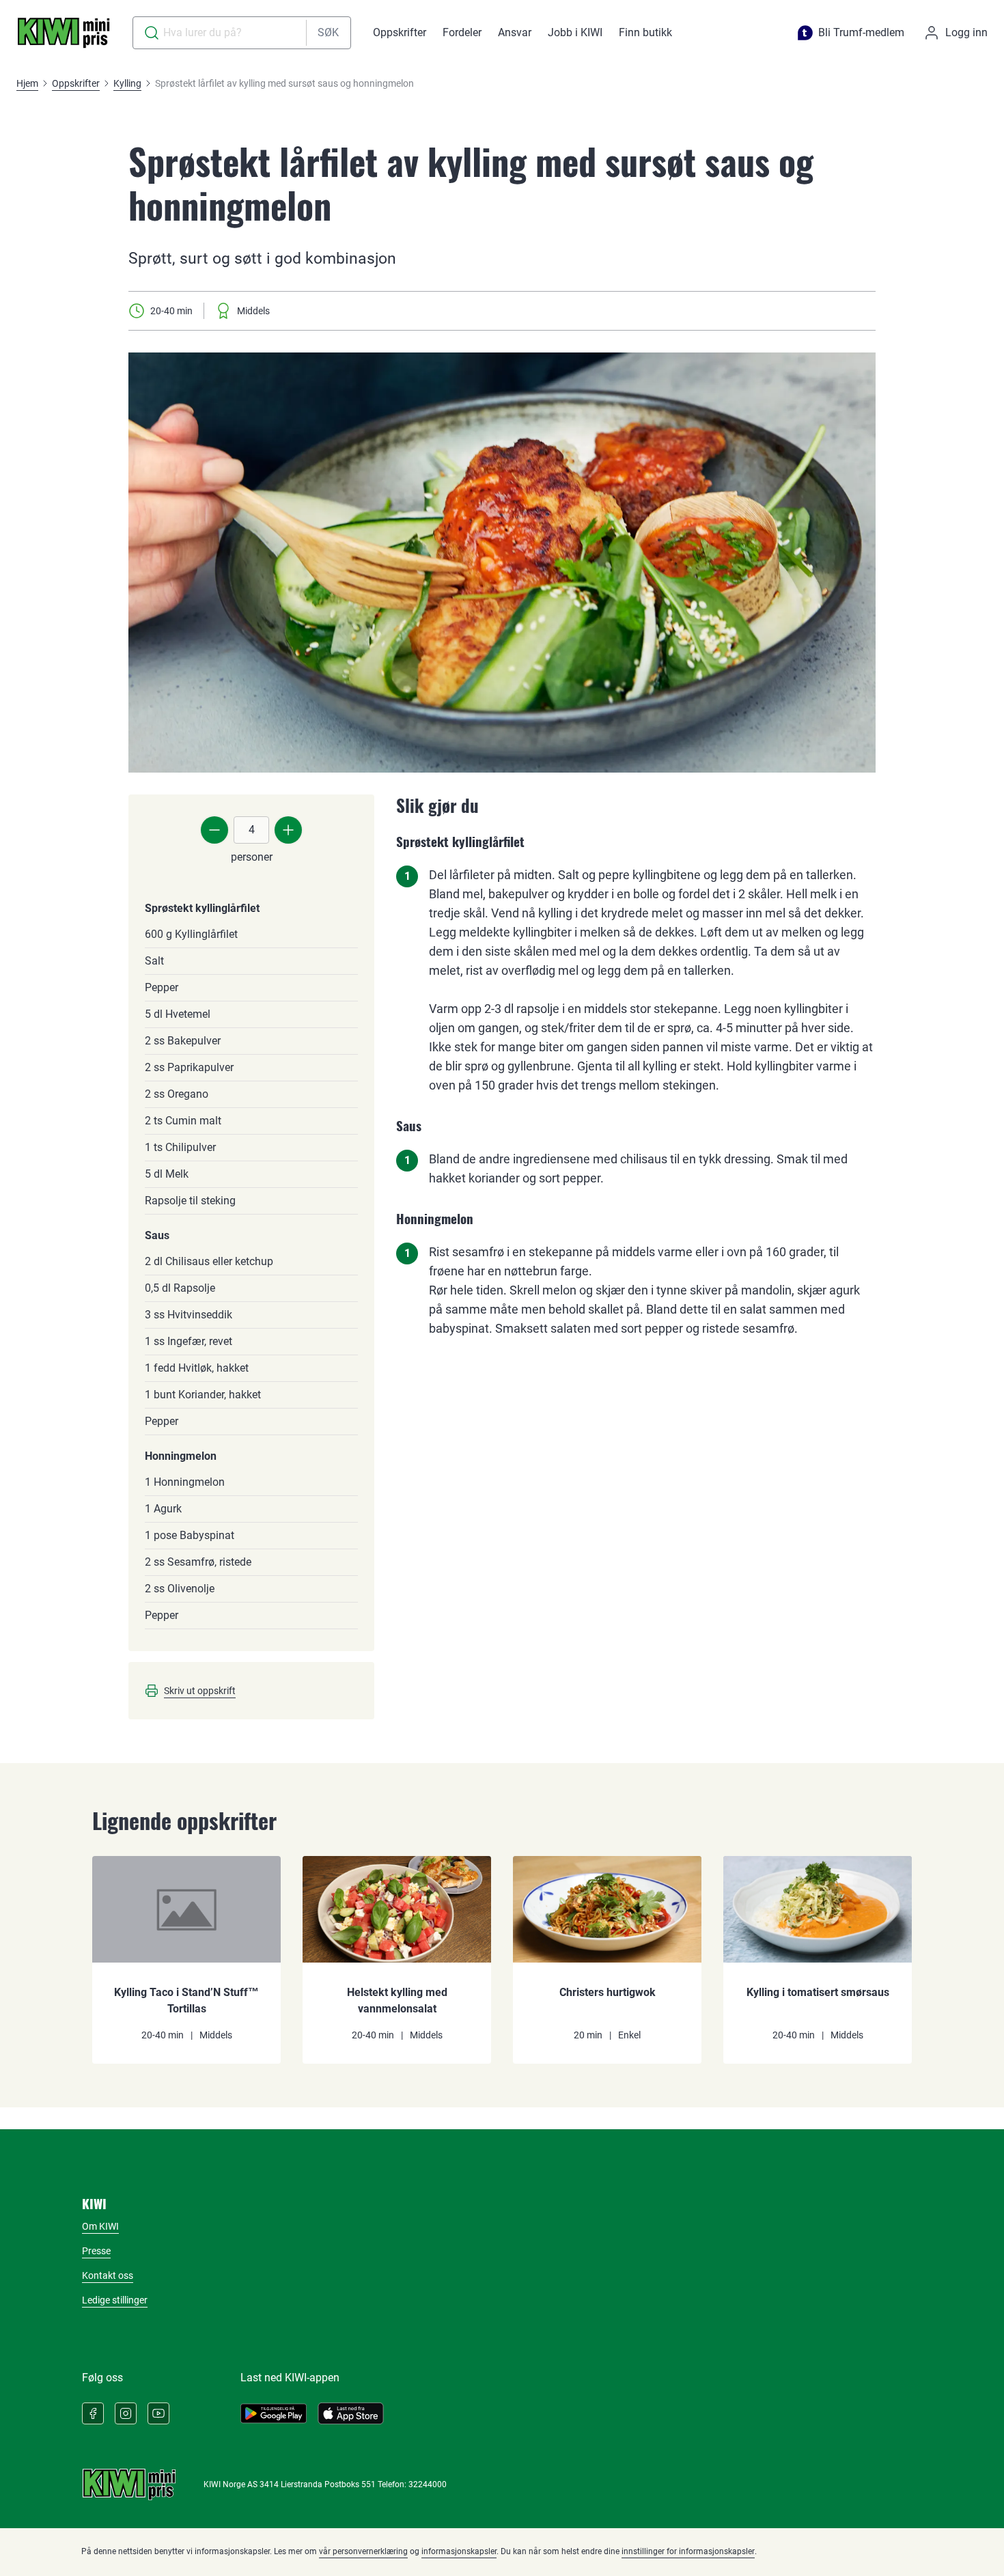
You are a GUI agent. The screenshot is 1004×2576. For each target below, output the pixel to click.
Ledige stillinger (115, 2300)
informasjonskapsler (459, 2551)
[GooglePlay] (274, 2413)
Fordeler (462, 32)
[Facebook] (93, 2413)
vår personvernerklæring (363, 2551)
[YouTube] (158, 2413)
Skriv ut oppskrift (200, 1691)
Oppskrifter (400, 32)
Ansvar (515, 32)
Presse (96, 2251)
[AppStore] (351, 2413)
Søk (328, 32)
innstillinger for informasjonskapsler (688, 2551)
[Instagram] (126, 2413)
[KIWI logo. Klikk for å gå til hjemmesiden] (64, 33)
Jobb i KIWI (575, 32)
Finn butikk (645, 32)
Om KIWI (100, 2226)
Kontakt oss (108, 2275)
